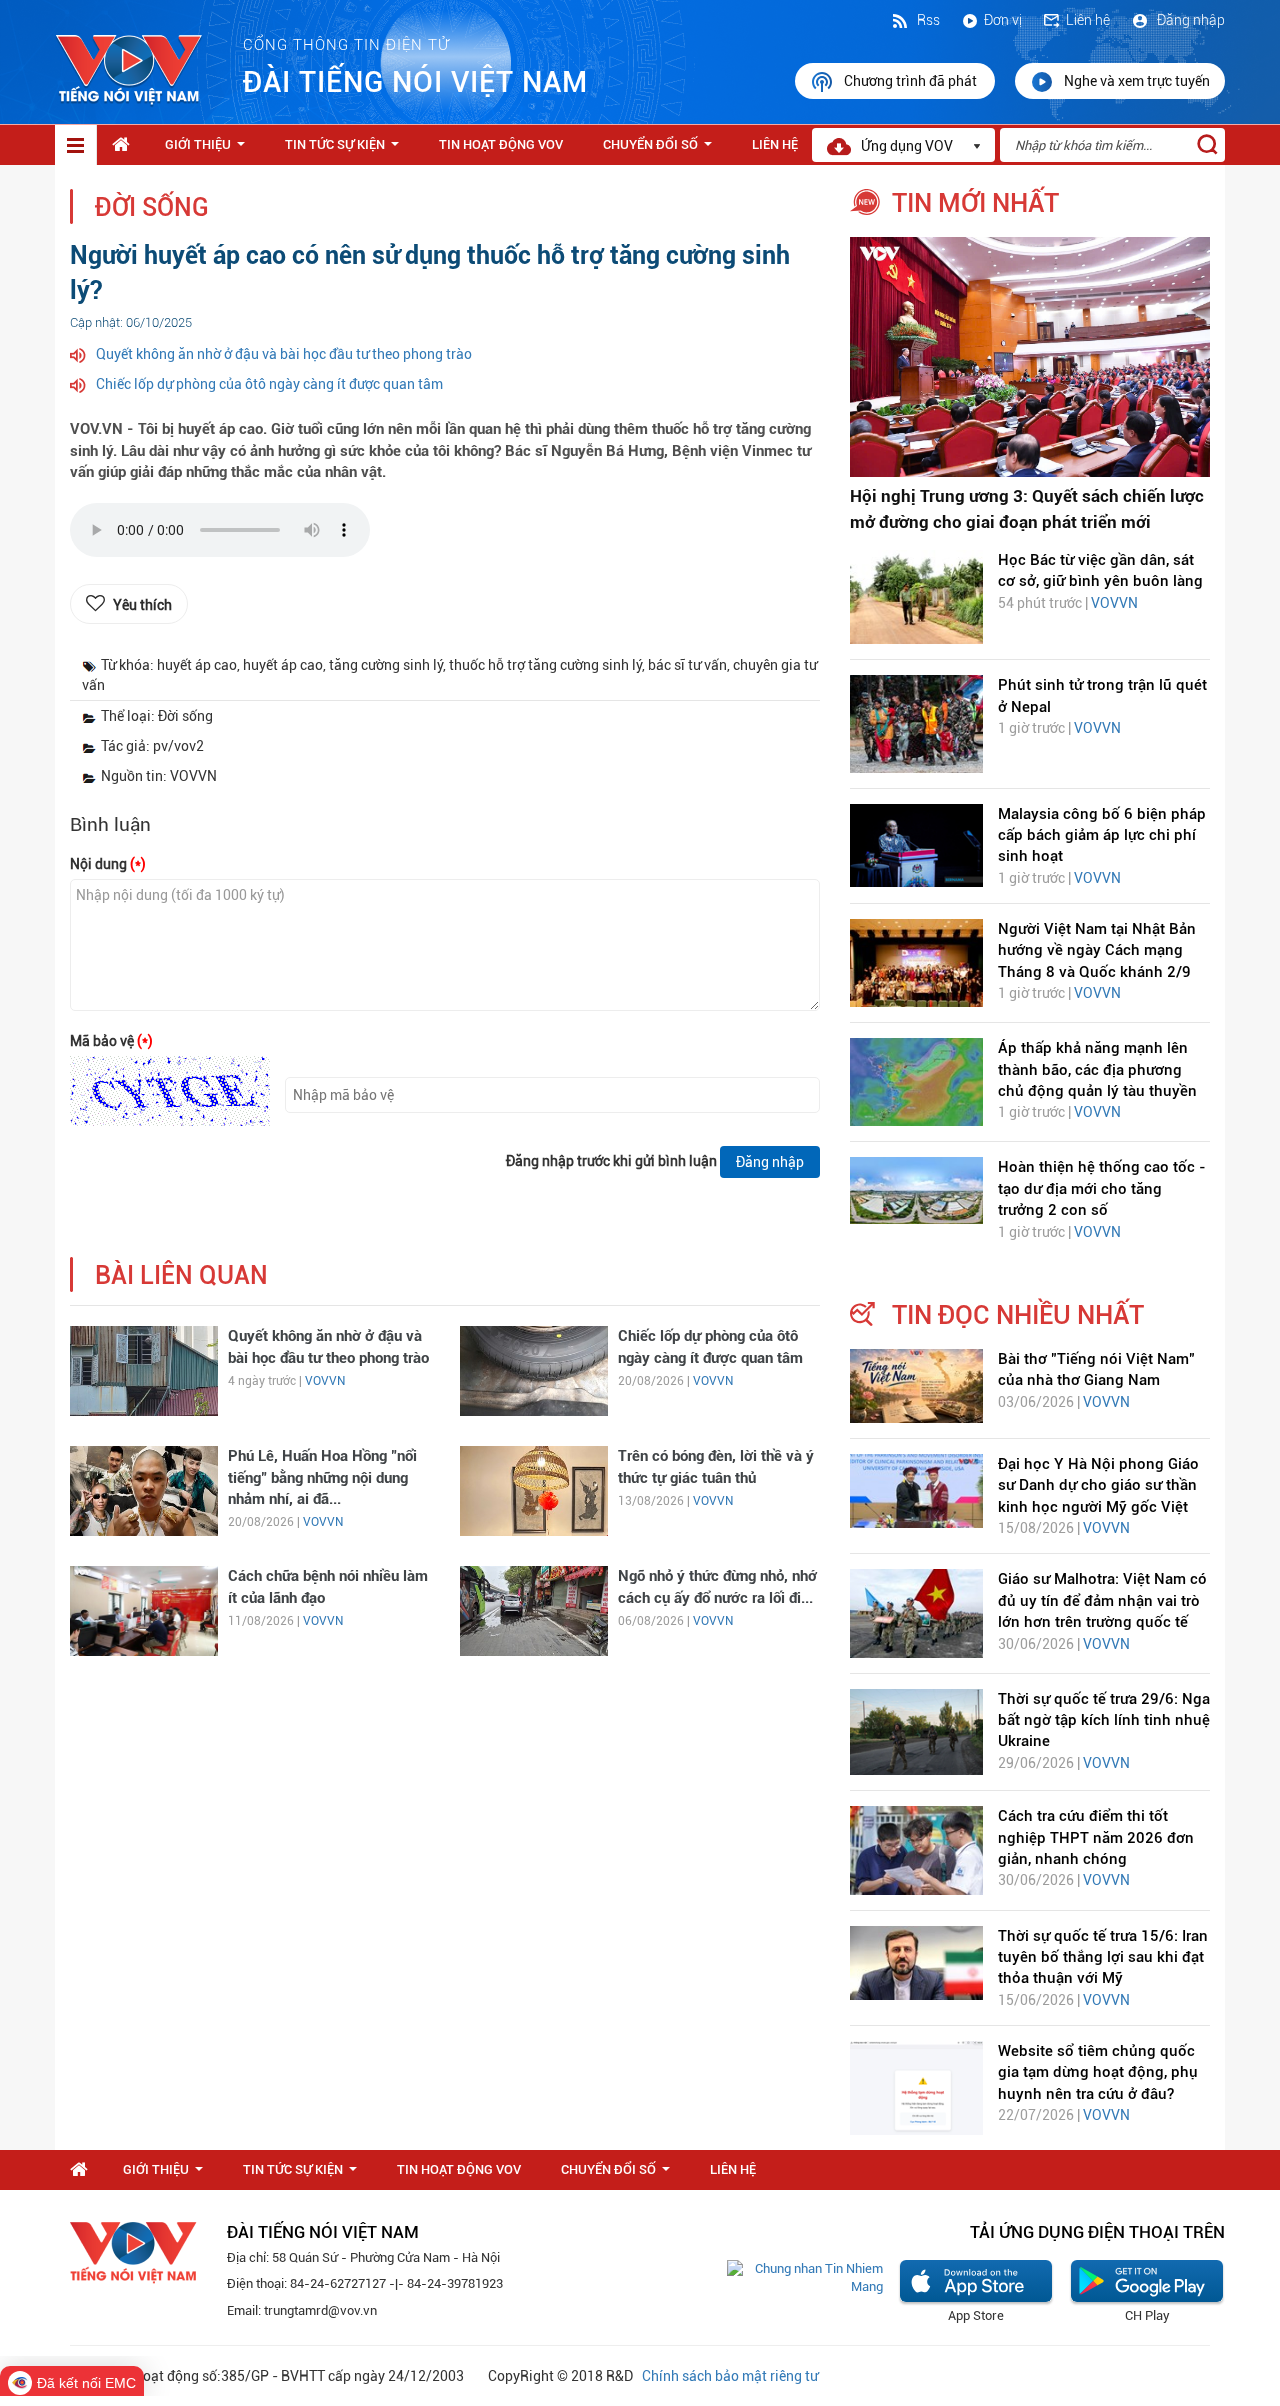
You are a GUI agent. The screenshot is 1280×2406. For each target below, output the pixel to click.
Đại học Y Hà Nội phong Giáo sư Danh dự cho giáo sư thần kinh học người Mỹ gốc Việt (1098, 1485)
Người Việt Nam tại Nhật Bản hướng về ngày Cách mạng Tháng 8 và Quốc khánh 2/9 (1097, 950)
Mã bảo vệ (111, 1041)
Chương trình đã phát (912, 81)
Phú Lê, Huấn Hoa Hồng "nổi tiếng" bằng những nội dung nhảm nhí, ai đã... (322, 1477)
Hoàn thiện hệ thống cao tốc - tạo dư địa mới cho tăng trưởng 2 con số (1102, 1188)
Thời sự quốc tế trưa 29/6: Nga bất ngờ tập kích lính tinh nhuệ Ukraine (1104, 1720)
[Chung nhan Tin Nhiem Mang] (805, 2277)
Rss (927, 20)
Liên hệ (1088, 20)
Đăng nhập (1189, 20)
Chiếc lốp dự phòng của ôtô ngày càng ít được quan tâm (269, 384)
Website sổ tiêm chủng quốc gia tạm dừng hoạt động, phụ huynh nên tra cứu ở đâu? (1098, 2072)
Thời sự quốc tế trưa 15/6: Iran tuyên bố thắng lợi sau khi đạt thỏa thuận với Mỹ (1103, 1957)
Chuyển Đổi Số (661, 150)
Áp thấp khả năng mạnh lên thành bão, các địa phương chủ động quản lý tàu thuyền (1097, 1069)
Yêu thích (142, 605)
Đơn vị (1003, 20)
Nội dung (108, 864)
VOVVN (325, 1381)
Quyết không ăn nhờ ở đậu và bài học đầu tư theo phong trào (284, 354)
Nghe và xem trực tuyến (1137, 81)
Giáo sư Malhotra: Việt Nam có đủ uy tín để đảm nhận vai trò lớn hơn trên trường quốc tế (1102, 1600)
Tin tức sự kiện (346, 150)
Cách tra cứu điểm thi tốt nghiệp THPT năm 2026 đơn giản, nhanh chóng (1096, 1837)
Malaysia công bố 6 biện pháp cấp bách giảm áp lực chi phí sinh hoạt (1102, 835)
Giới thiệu (209, 150)
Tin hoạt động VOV (501, 144)
